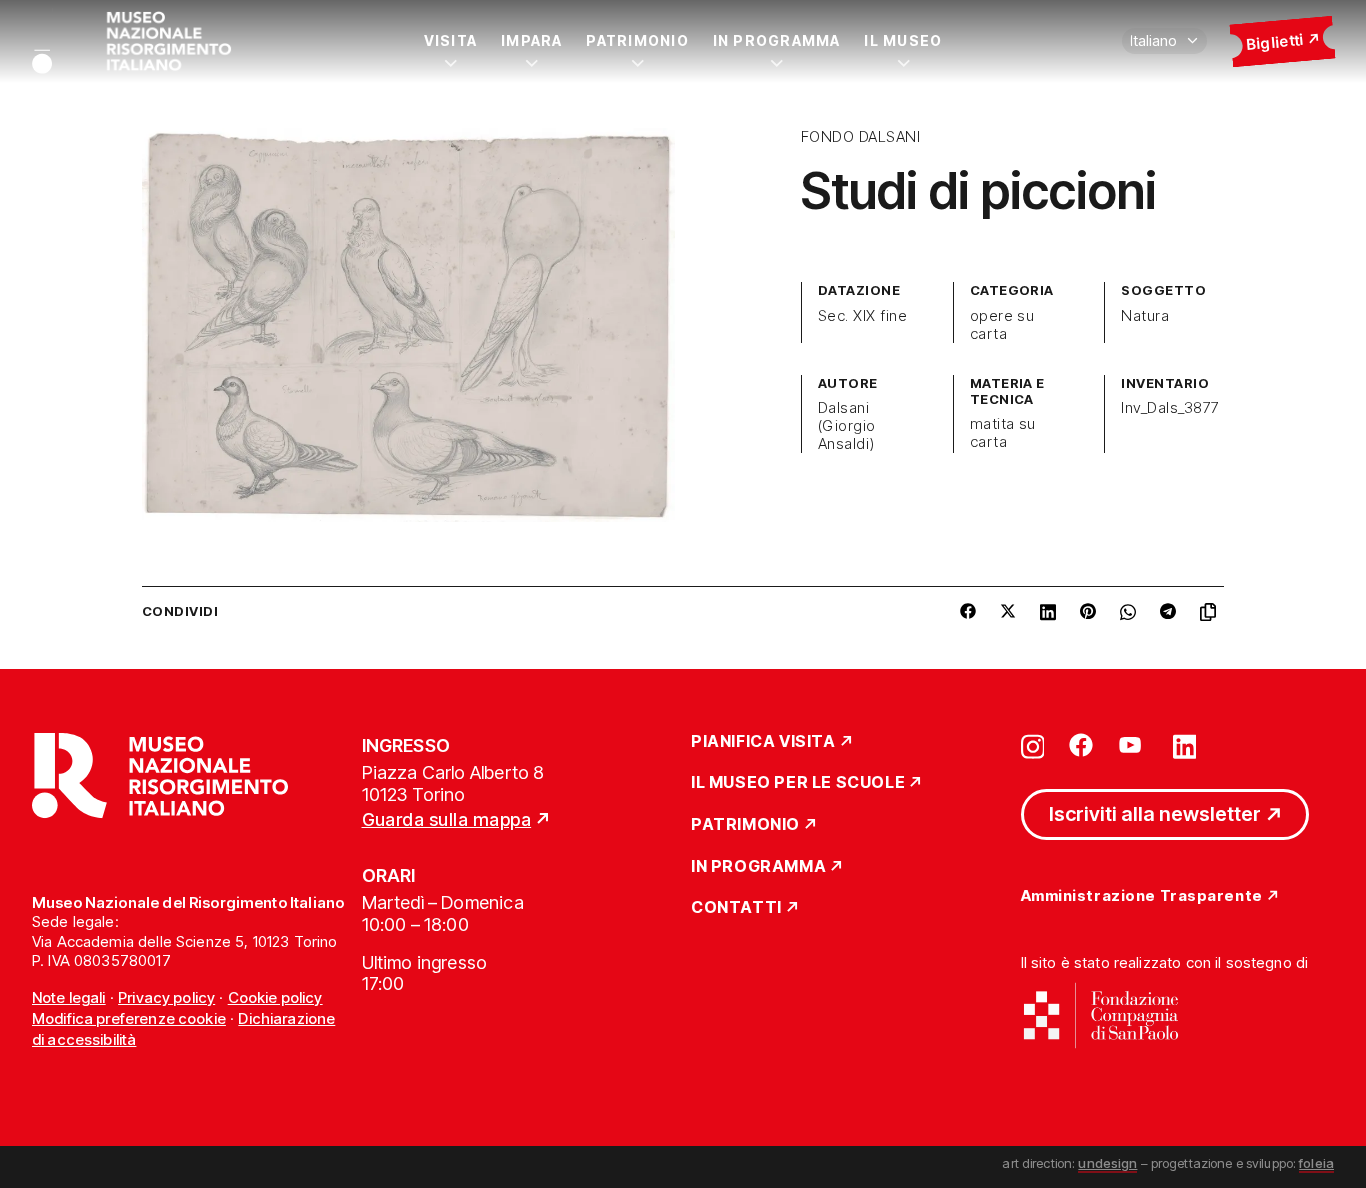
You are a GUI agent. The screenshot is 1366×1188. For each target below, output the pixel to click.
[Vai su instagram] (1033, 745)
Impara (531, 40)
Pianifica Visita (763, 742)
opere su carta (1002, 325)
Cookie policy (275, 997)
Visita (450, 40)
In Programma (777, 40)
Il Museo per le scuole (798, 783)
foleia (1316, 1163)
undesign (1107, 1163)
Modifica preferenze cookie (129, 1018)
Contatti (736, 908)
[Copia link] (1212, 612)
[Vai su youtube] (1133, 745)
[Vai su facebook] (1081, 745)
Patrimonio (637, 40)
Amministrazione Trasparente (1142, 896)
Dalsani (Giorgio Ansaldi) (847, 426)
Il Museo (903, 40)
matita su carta (1003, 433)
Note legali (69, 997)
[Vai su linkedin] (1185, 745)
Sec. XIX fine (862, 316)
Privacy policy (166, 997)
